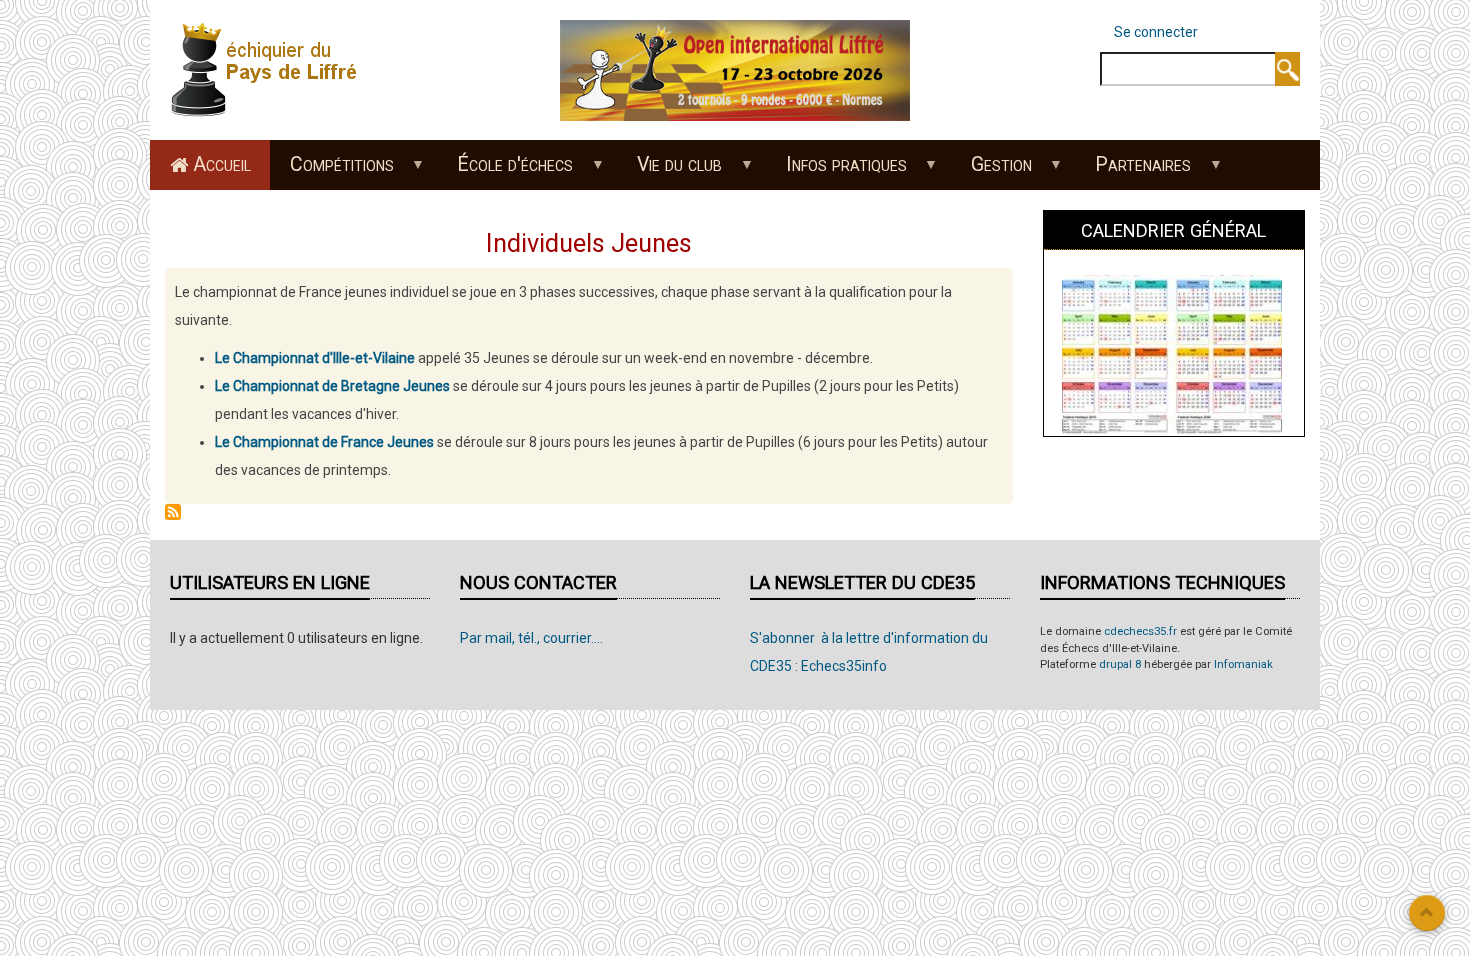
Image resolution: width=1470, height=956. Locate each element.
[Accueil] (270, 69)
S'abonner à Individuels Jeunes (173, 512)
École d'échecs (506, 171)
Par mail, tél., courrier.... (531, 638)
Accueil (222, 164)
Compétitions (332, 171)
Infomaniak (1243, 664)
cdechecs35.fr (1140, 631)
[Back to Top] (1427, 913)
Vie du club (670, 171)
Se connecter (1156, 32)
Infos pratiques (836, 171)
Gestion (991, 171)
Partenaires (1134, 171)
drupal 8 (1120, 664)
